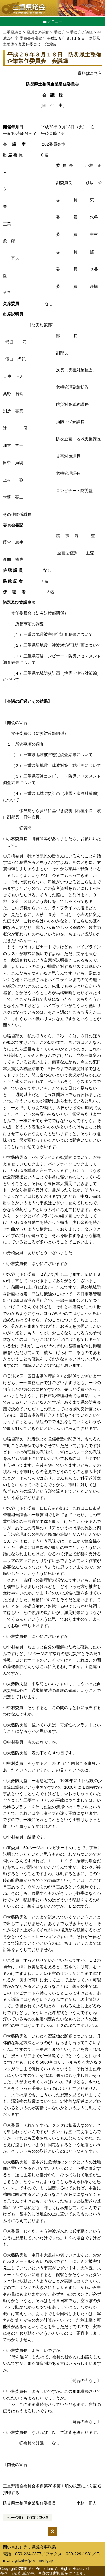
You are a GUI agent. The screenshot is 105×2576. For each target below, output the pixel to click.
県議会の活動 (38, 32)
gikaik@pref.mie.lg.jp (34, 2560)
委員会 (60, 32)
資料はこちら (90, 73)
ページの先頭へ (52, 2531)
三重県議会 (12, 32)
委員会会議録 (81, 32)
